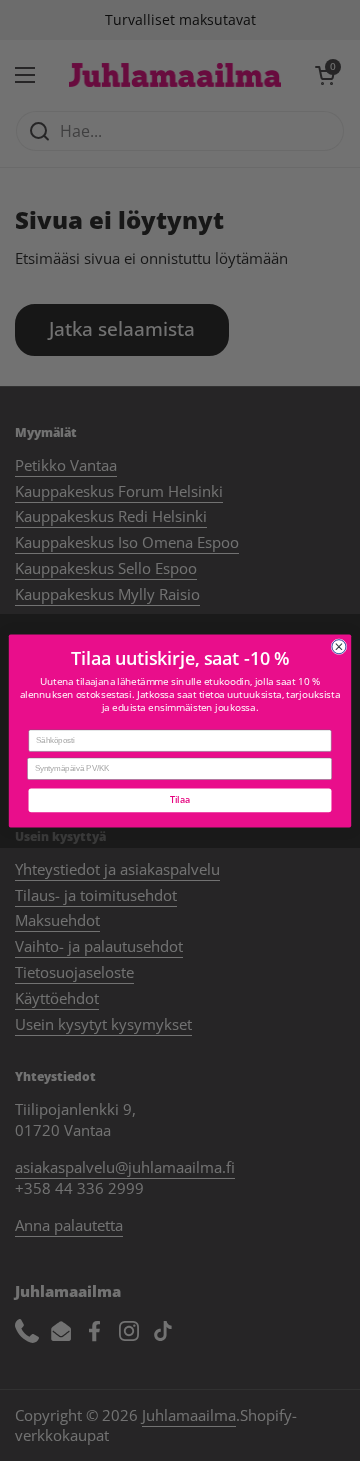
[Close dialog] (339, 646)
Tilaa (180, 800)
